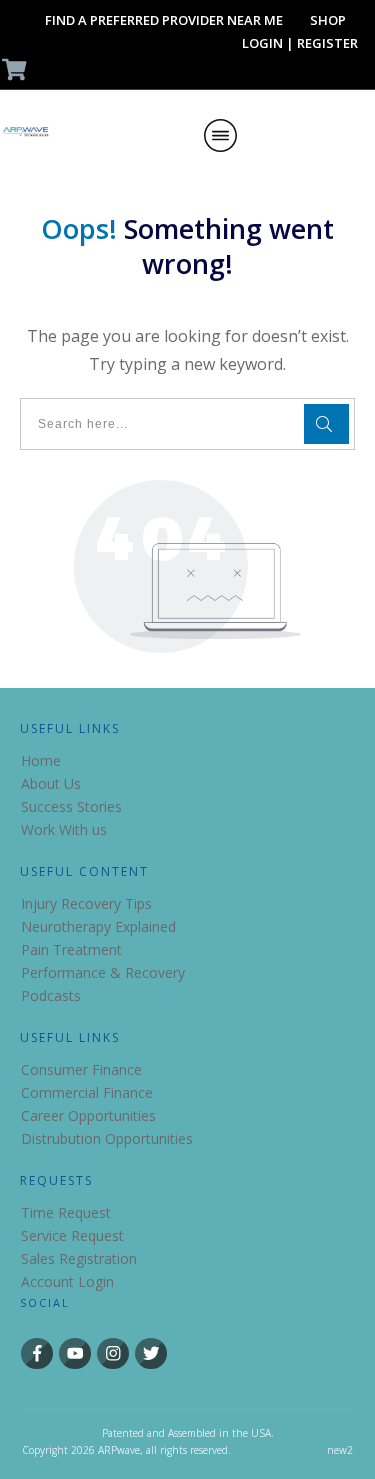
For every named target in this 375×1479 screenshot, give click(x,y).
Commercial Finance (87, 1092)
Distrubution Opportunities (107, 1138)
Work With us (64, 829)
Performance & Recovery (103, 972)
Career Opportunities (88, 1115)
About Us (51, 783)
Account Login (67, 1281)
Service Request (72, 1235)
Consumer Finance (81, 1069)
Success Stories (71, 806)
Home (41, 760)
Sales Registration (79, 1258)
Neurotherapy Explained (98, 926)
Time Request (66, 1212)
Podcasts (51, 995)
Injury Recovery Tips (86, 903)
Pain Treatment (71, 949)
